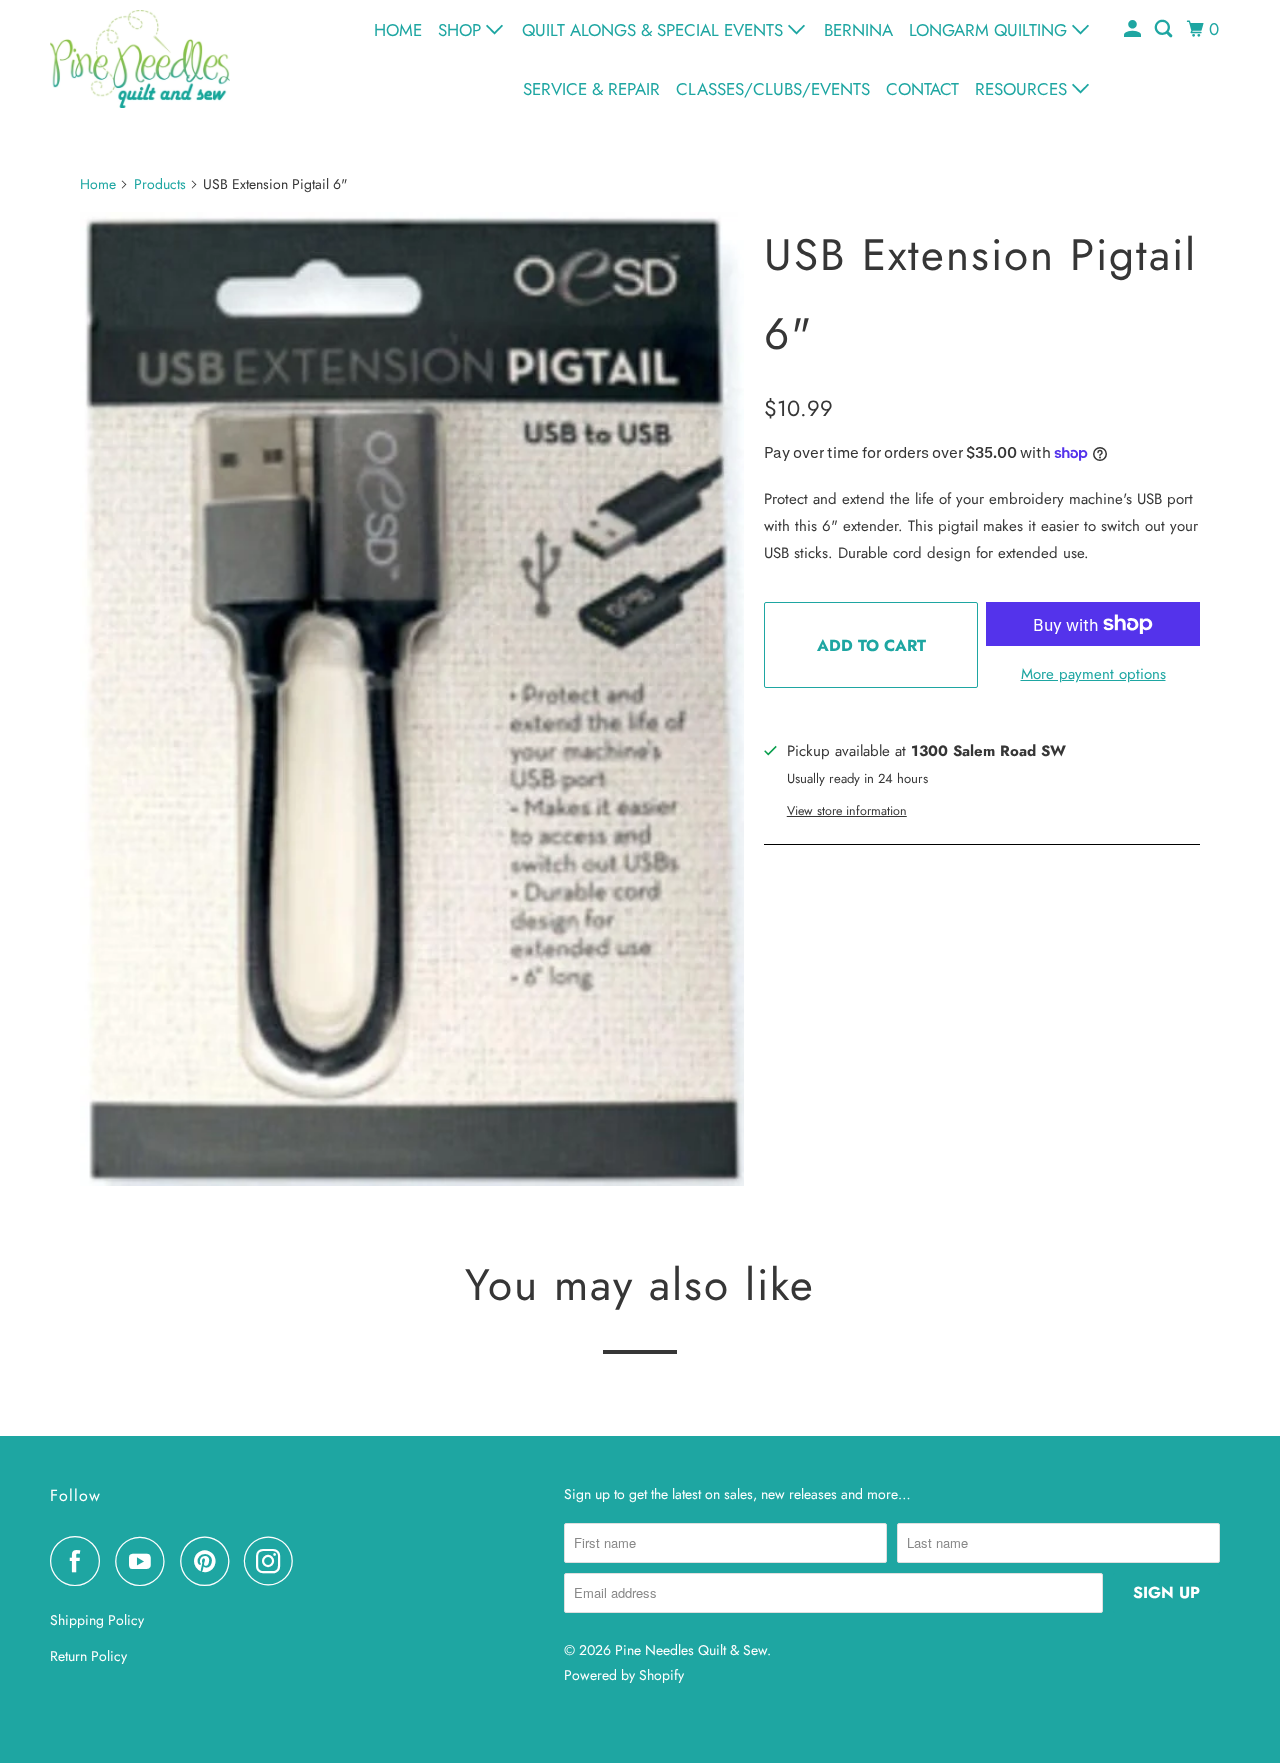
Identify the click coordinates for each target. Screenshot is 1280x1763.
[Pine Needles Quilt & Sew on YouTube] (145, 1561)
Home (398, 30)
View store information (847, 811)
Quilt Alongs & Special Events (655, 30)
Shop (462, 30)
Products (160, 184)
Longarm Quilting (990, 30)
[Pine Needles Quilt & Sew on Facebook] (80, 1561)
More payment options (1093, 674)
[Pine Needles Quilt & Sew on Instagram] (274, 1561)
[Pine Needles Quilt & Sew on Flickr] (314, 1561)
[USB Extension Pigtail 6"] (412, 699)
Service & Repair (591, 89)
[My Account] (1134, 29)
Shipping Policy (97, 1620)
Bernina (858, 30)
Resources (1023, 89)
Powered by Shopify (624, 1675)
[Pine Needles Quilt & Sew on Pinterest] (209, 1561)
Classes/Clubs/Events (773, 89)
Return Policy (88, 1656)
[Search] (1165, 29)
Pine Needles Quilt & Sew (691, 1650)
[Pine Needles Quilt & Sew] (140, 58)
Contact (922, 89)
